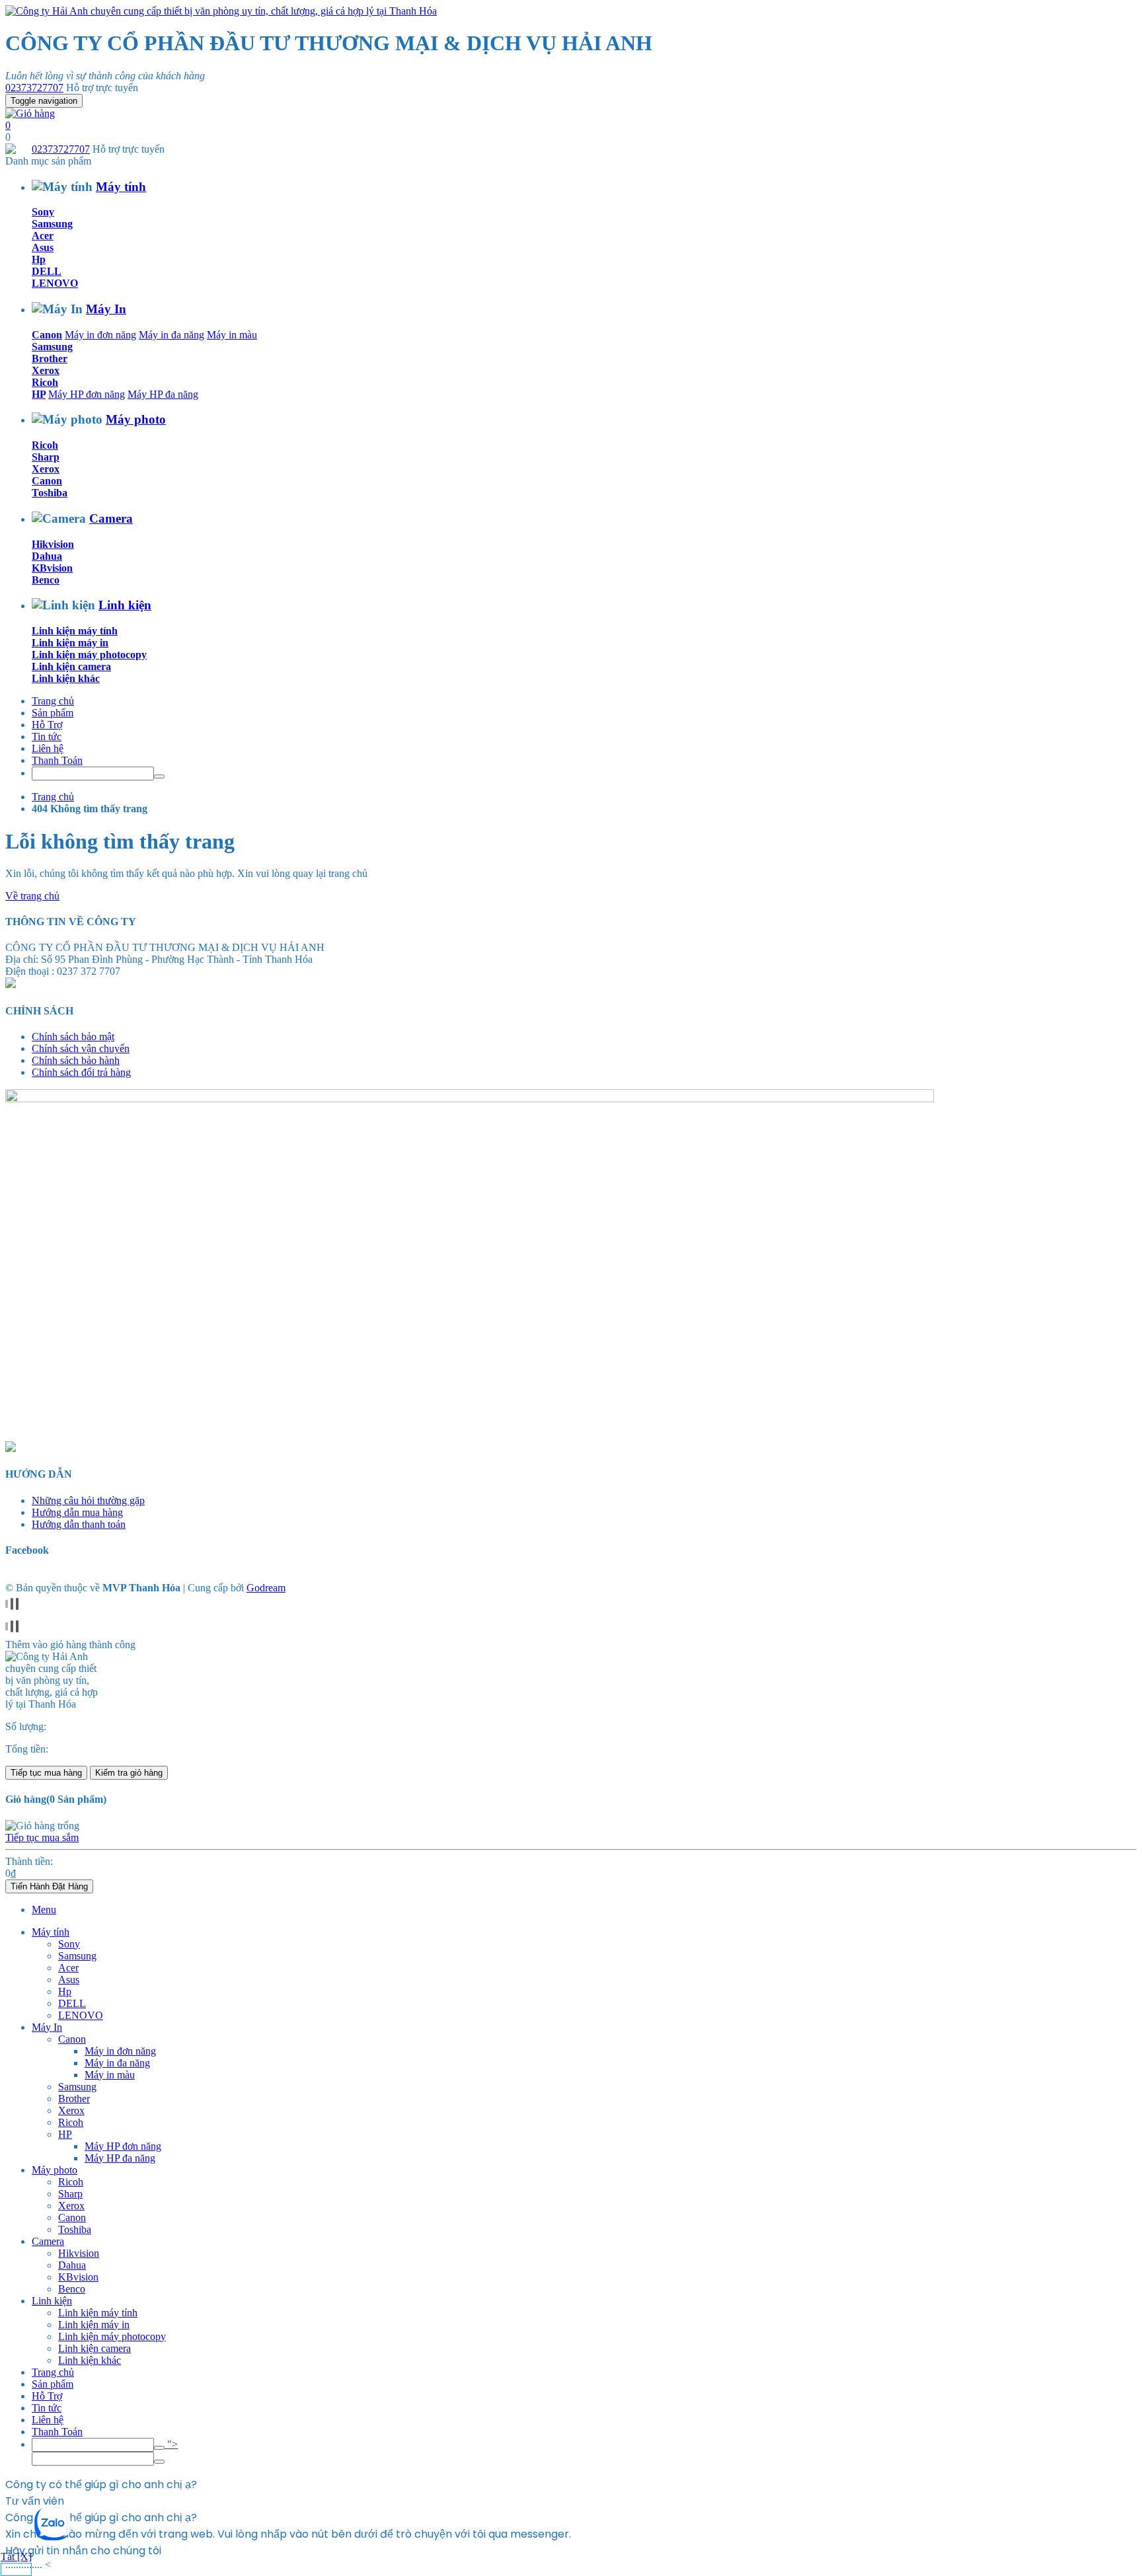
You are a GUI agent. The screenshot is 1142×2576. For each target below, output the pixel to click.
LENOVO (55, 283)
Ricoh (45, 382)
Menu (44, 1910)
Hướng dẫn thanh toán (79, 1524)
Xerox (46, 370)
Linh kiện (125, 605)
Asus (43, 247)
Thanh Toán (57, 760)
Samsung (52, 224)
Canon (47, 335)
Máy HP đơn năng (87, 394)
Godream (266, 1588)
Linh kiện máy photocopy (89, 655)
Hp (39, 259)
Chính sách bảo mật (73, 1037)
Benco (46, 580)
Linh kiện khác (66, 678)
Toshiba (50, 493)
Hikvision (53, 544)
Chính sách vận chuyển (81, 1048)
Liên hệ (48, 748)
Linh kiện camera (71, 666)
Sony (43, 212)
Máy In (106, 309)
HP (39, 394)
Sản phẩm (53, 713)
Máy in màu (232, 335)
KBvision (52, 568)
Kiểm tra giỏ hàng (129, 1773)
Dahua (47, 556)
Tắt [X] (16, 2557)
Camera (111, 518)
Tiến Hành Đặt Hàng (49, 1886)
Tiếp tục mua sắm (42, 1837)
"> (171, 2444)
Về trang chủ (32, 896)
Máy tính (121, 187)
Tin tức (47, 737)
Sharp (46, 457)
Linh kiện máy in (70, 643)
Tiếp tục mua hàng (46, 1773)
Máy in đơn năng (100, 335)
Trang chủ (53, 701)
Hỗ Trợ (47, 725)
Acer (43, 236)
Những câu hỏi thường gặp (88, 1500)
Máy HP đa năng (163, 394)
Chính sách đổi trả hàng (81, 1072)
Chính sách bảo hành (76, 1060)
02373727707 (34, 88)
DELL (47, 271)
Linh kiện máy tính (75, 631)
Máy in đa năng (171, 335)
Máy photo (136, 419)
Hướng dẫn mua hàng (77, 1512)
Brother (50, 359)
